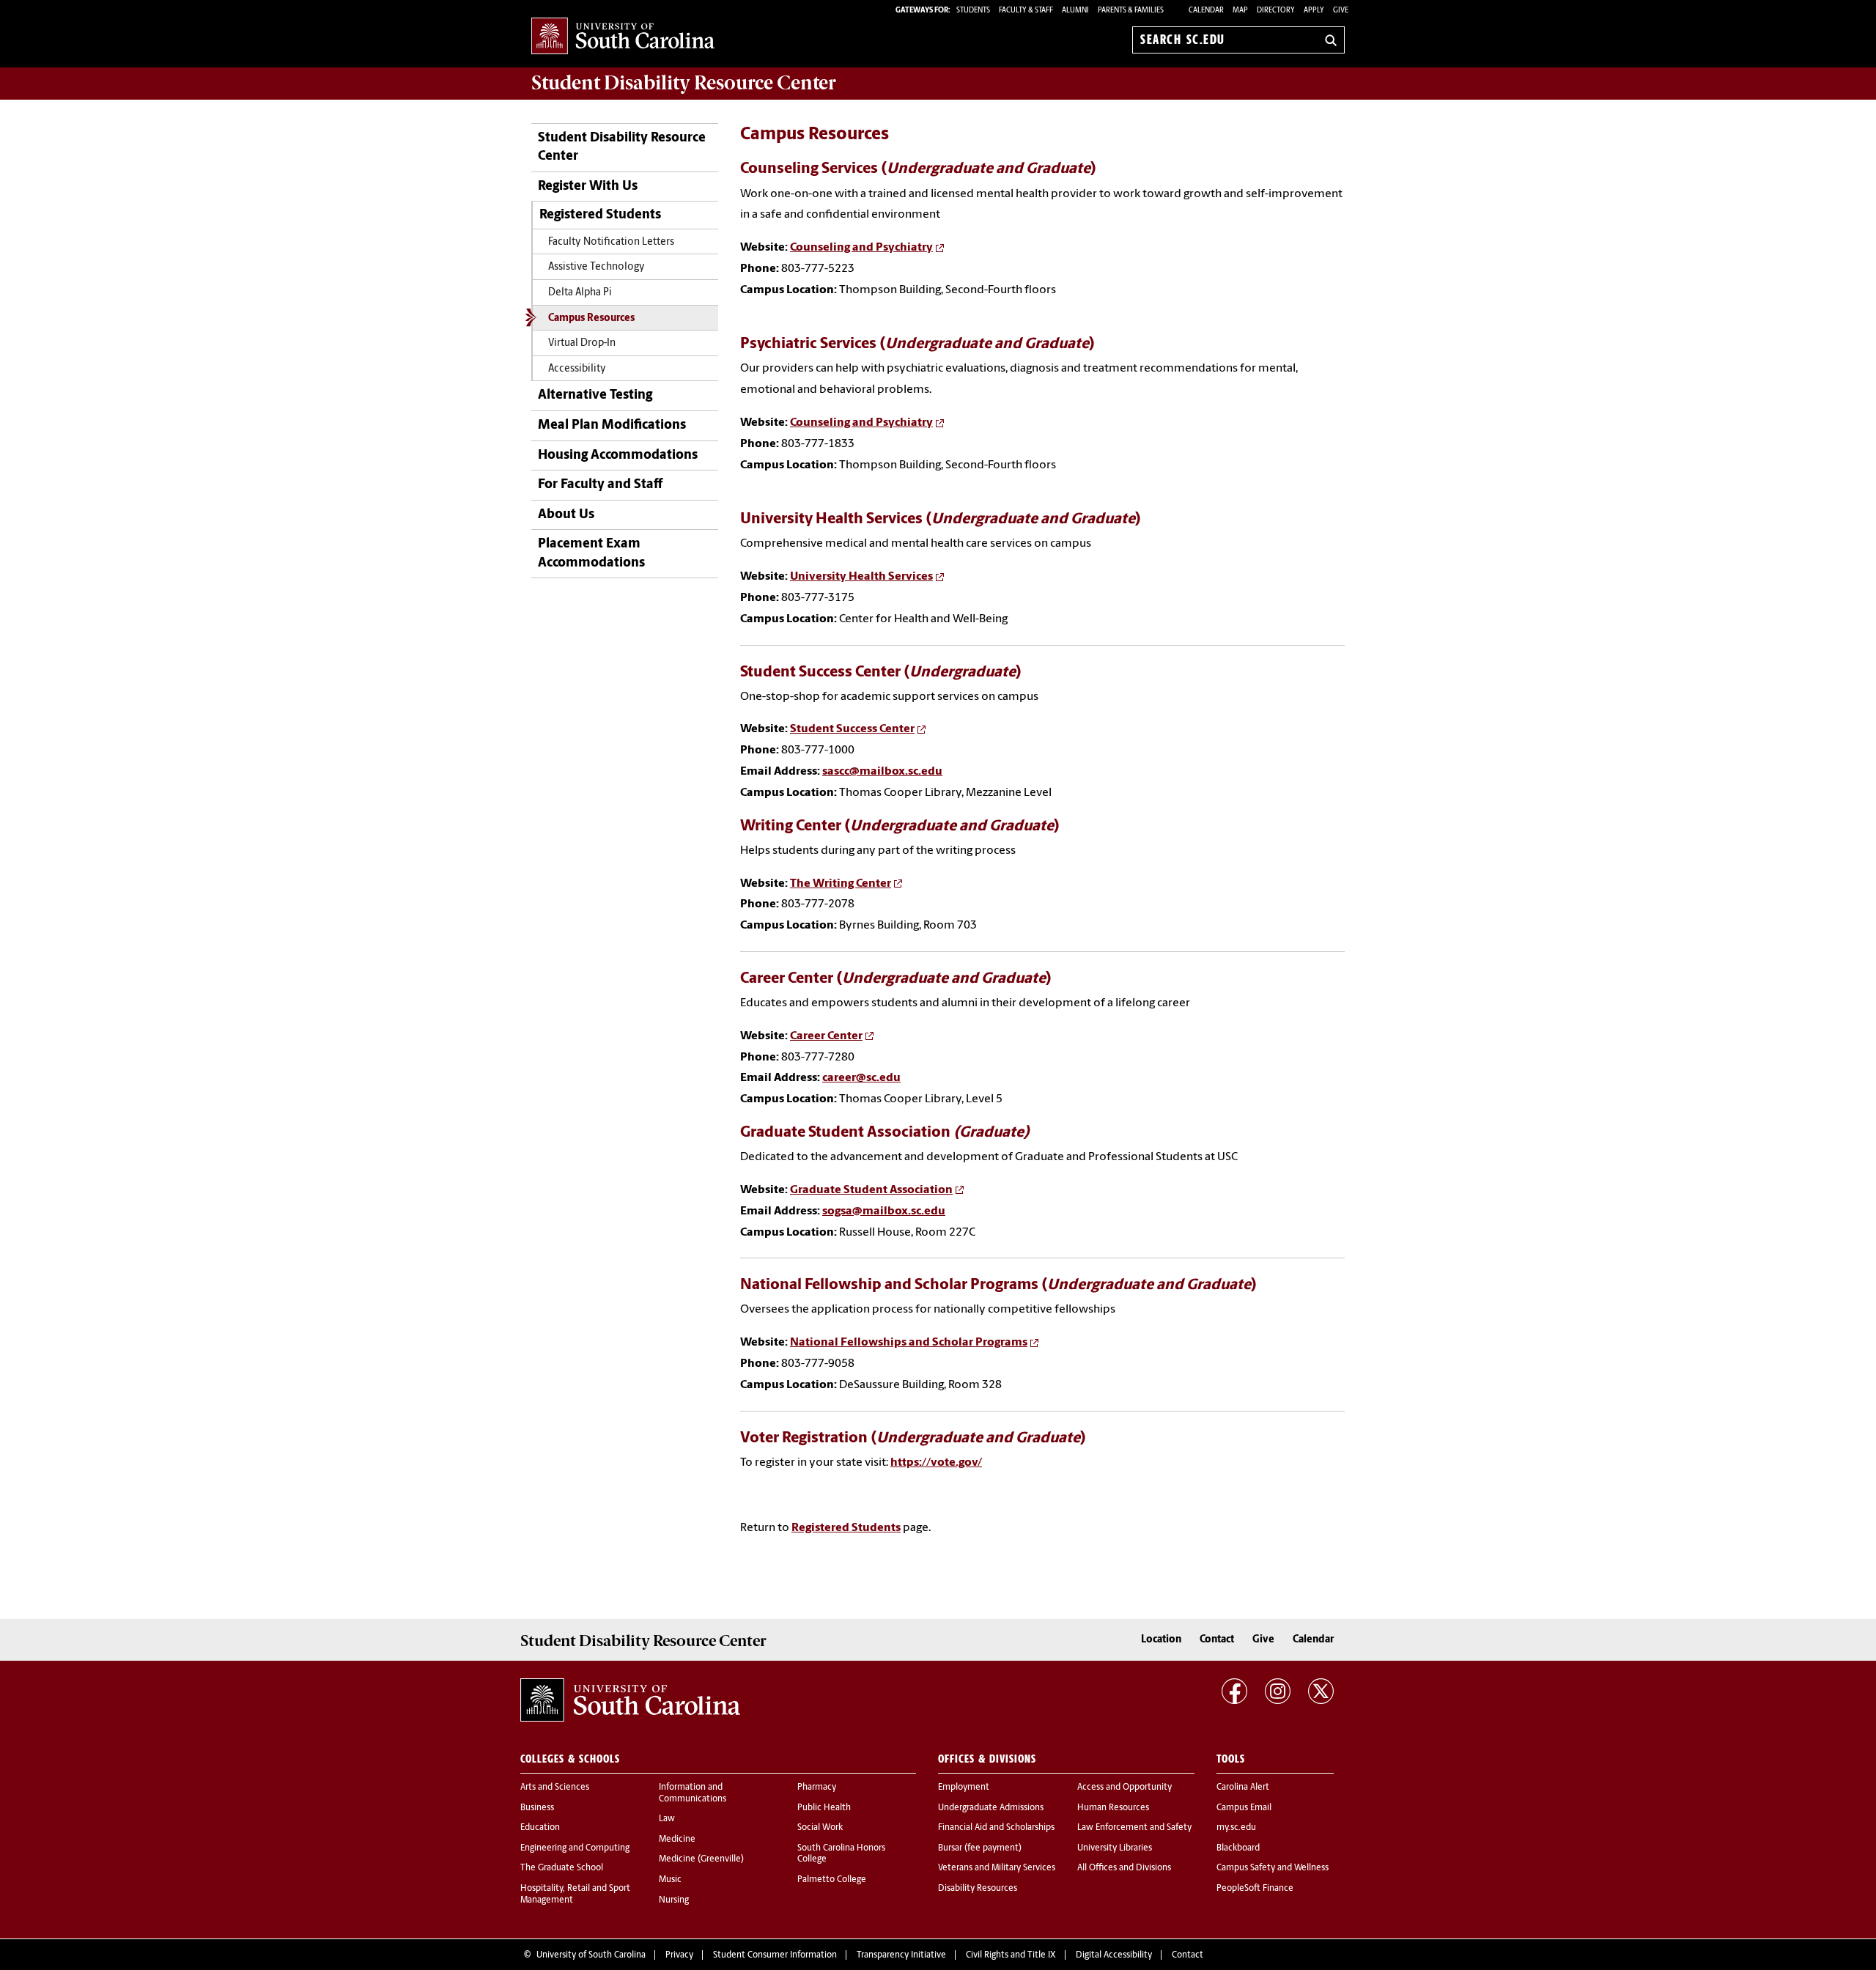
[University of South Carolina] (630, 1700)
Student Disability (684, 83)
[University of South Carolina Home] (623, 37)
